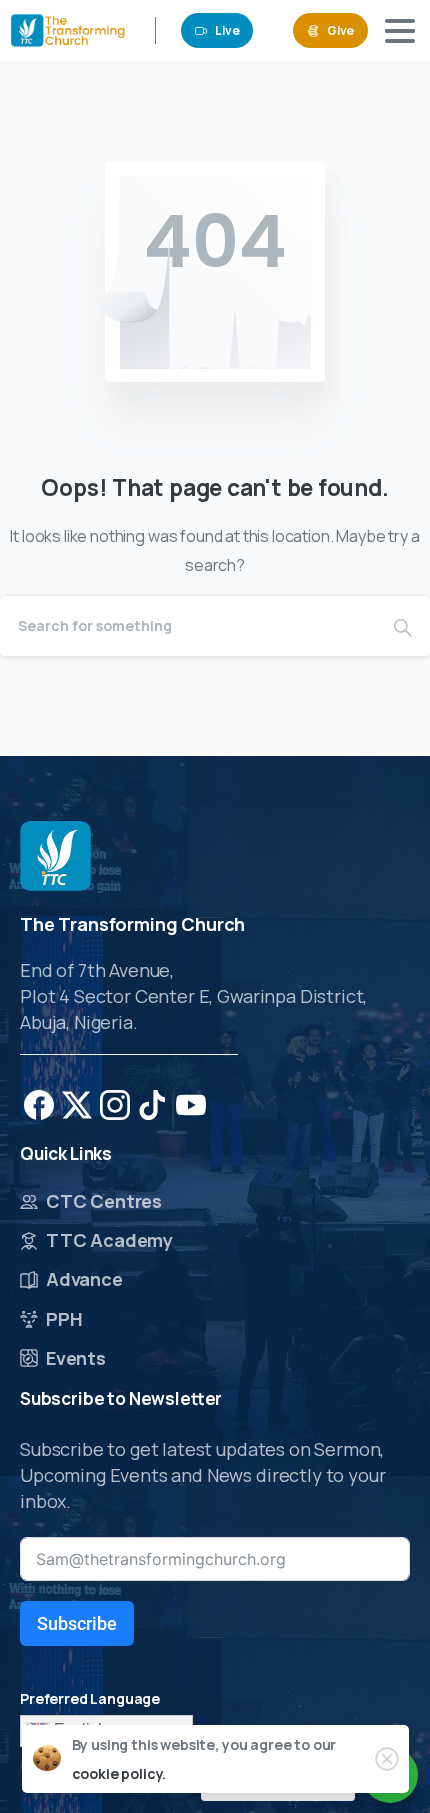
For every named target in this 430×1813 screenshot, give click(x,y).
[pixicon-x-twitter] (77, 1103)
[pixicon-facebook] (39, 1103)
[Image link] (55, 856)
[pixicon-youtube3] (191, 1103)
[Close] (387, 1759)
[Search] (403, 626)
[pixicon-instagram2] (115, 1103)
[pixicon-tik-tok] (153, 1103)
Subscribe (77, 1623)
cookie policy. (119, 1773)
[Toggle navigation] (400, 31)
